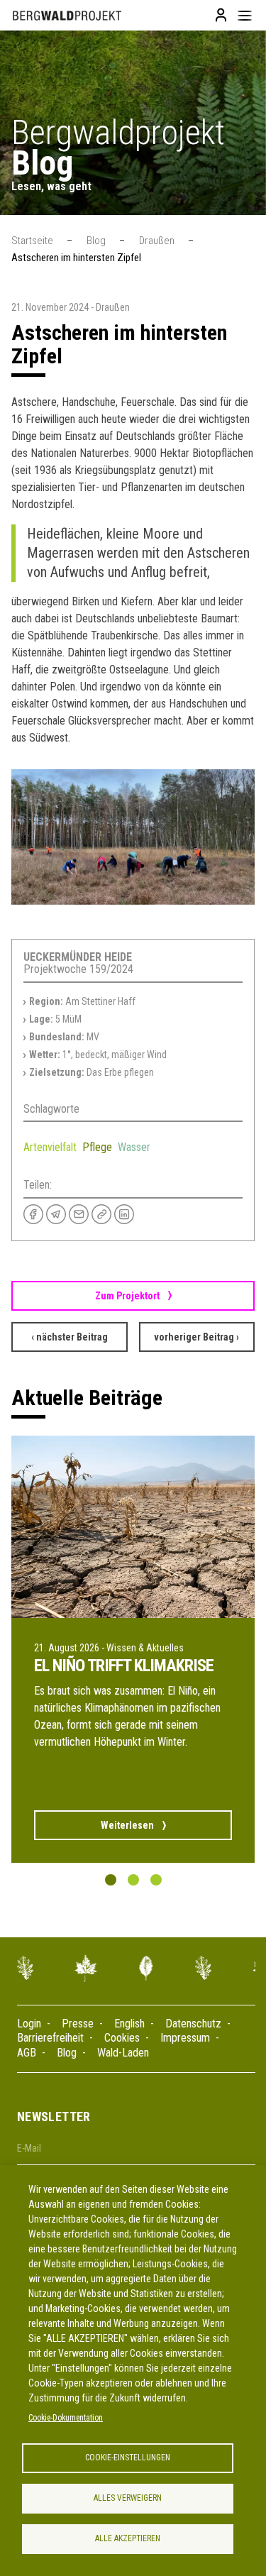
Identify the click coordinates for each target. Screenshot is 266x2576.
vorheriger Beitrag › (196, 1337)
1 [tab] (110, 1880)
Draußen (157, 241)
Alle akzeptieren (128, 2538)
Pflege (97, 1147)
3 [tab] (156, 1880)
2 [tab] (133, 1880)
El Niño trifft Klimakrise (124, 1666)
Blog (96, 241)
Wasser (134, 1147)
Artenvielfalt (50, 1147)
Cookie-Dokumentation (66, 2418)
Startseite (32, 241)
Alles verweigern (128, 2498)
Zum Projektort (127, 1296)
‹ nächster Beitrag (70, 1337)
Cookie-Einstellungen (128, 2457)
